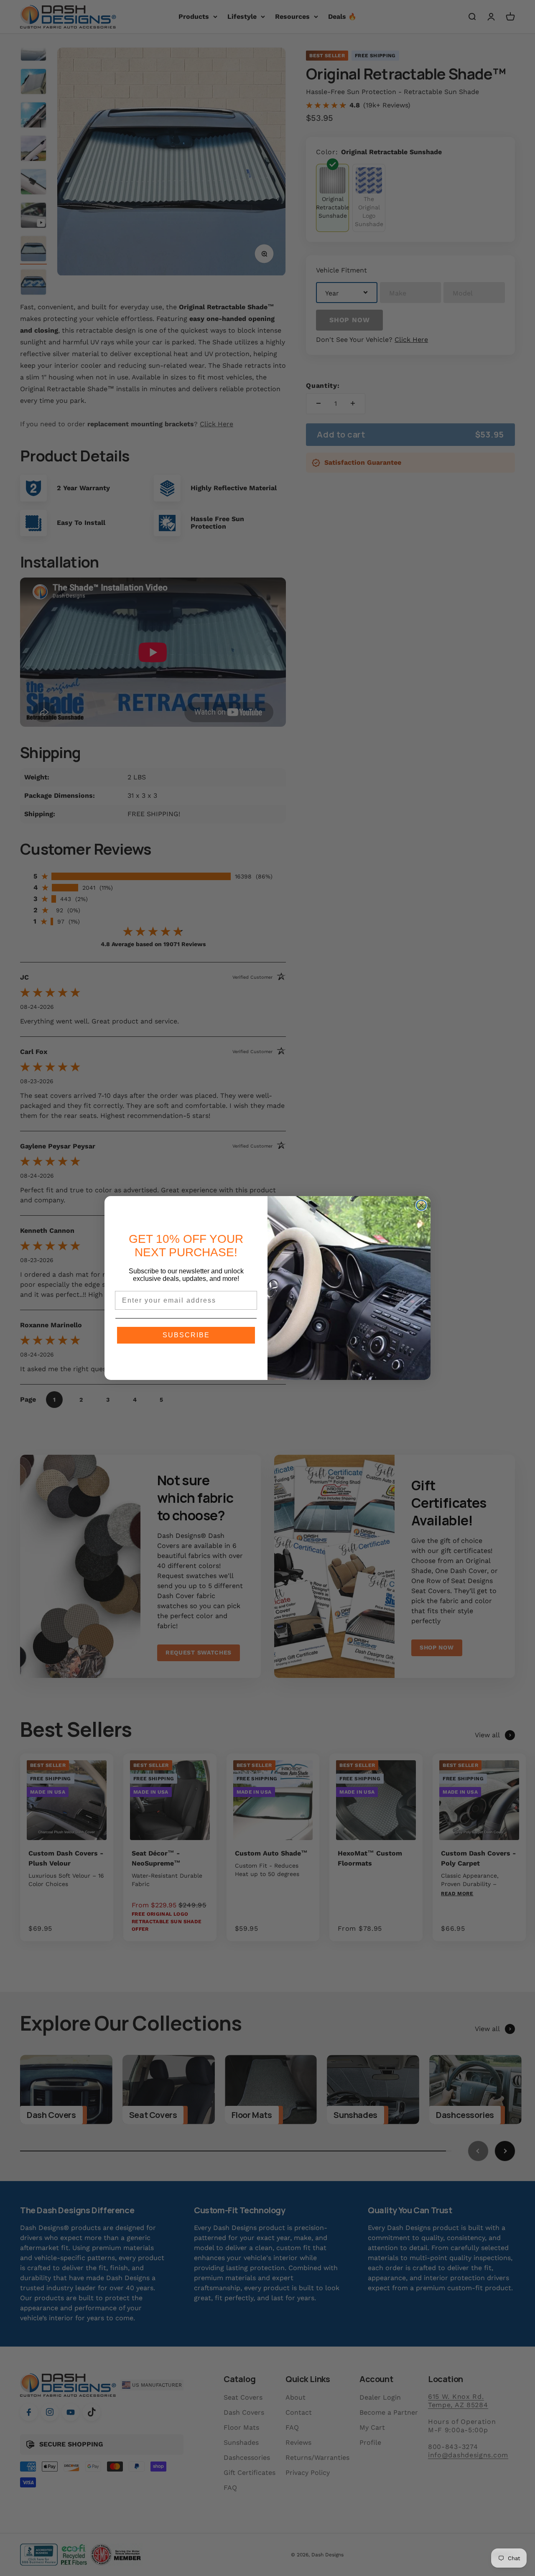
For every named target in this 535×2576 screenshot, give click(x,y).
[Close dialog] (421, 1205)
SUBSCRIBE (186, 1335)
